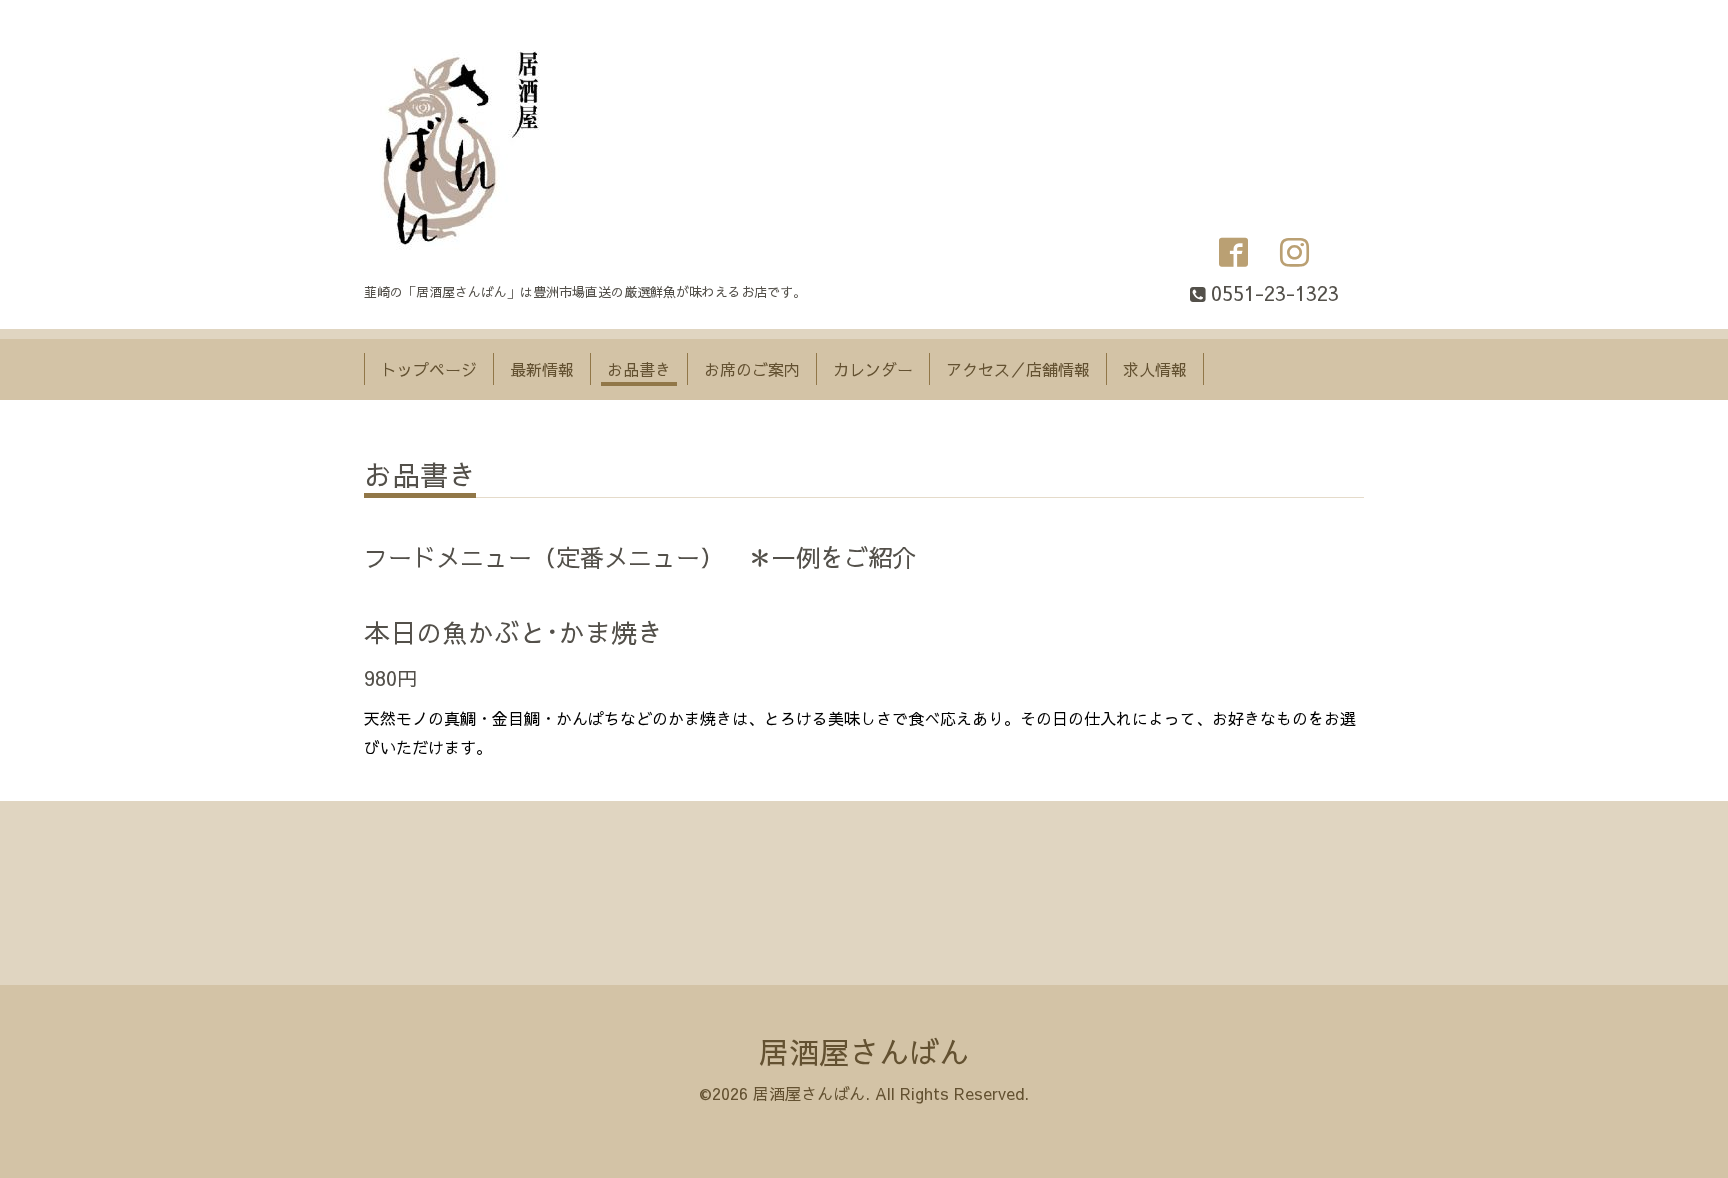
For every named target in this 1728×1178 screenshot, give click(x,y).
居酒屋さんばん (864, 1051)
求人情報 (1155, 369)
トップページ (429, 369)
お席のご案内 (752, 369)
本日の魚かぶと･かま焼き (513, 632)
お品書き (639, 369)
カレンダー (873, 369)
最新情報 (542, 369)
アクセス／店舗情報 (1018, 369)
